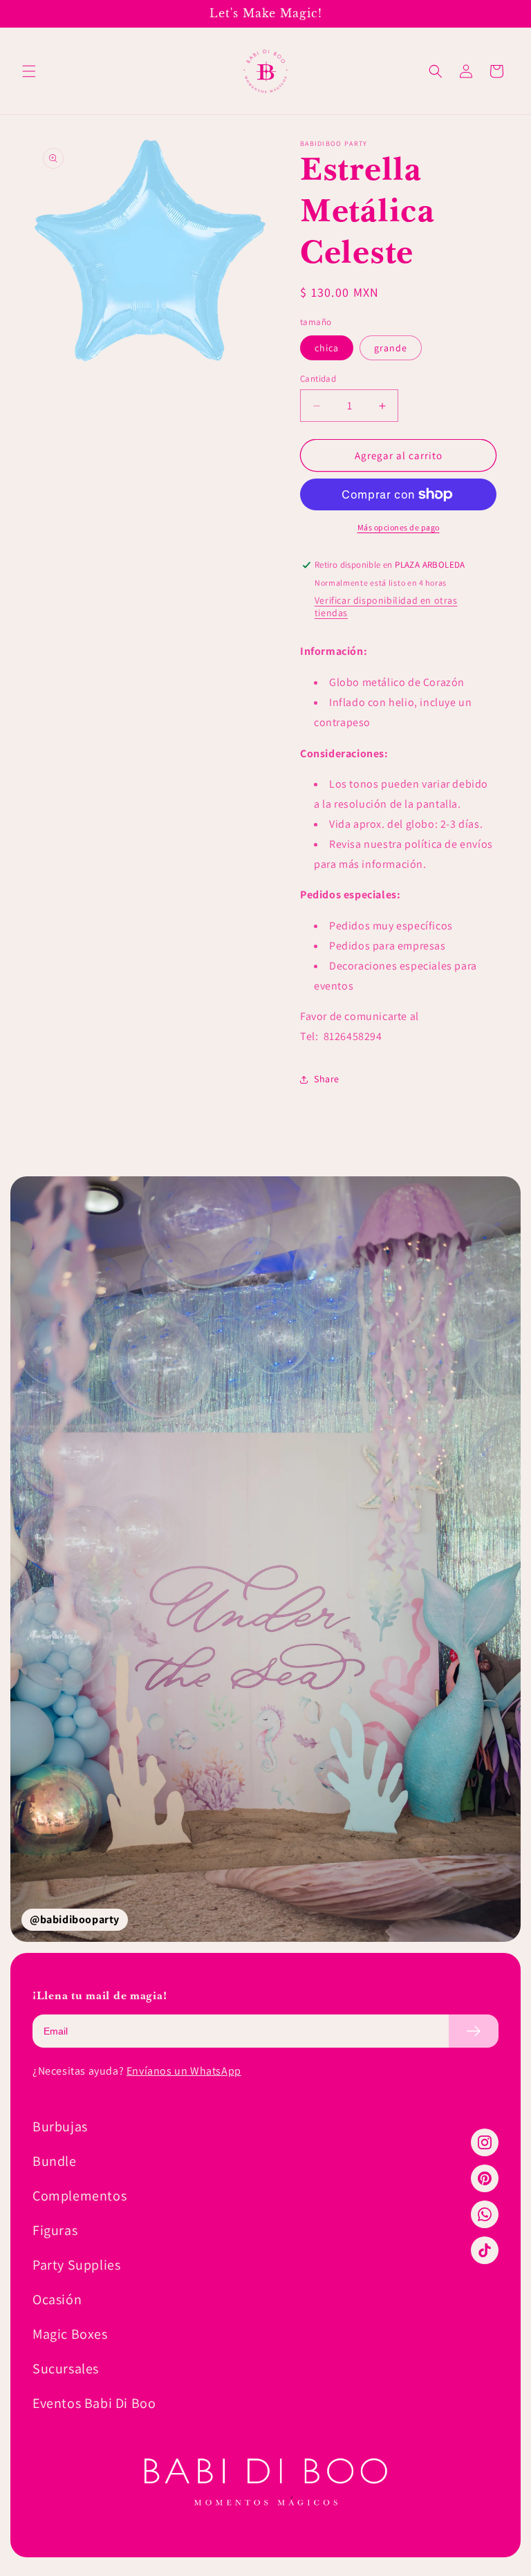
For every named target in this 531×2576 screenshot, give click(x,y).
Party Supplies (76, 2265)
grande (391, 348)
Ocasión (57, 2299)
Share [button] (327, 1079)
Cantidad (318, 379)
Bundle (55, 2161)
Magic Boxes (70, 2334)
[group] (265, 1559)
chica (327, 348)
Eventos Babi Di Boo (94, 2403)
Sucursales (66, 2369)
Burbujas (60, 2126)
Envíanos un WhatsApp (184, 2071)
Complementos (80, 2196)
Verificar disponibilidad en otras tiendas (386, 606)
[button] (29, 71)
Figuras (55, 2230)
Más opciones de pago (399, 527)
